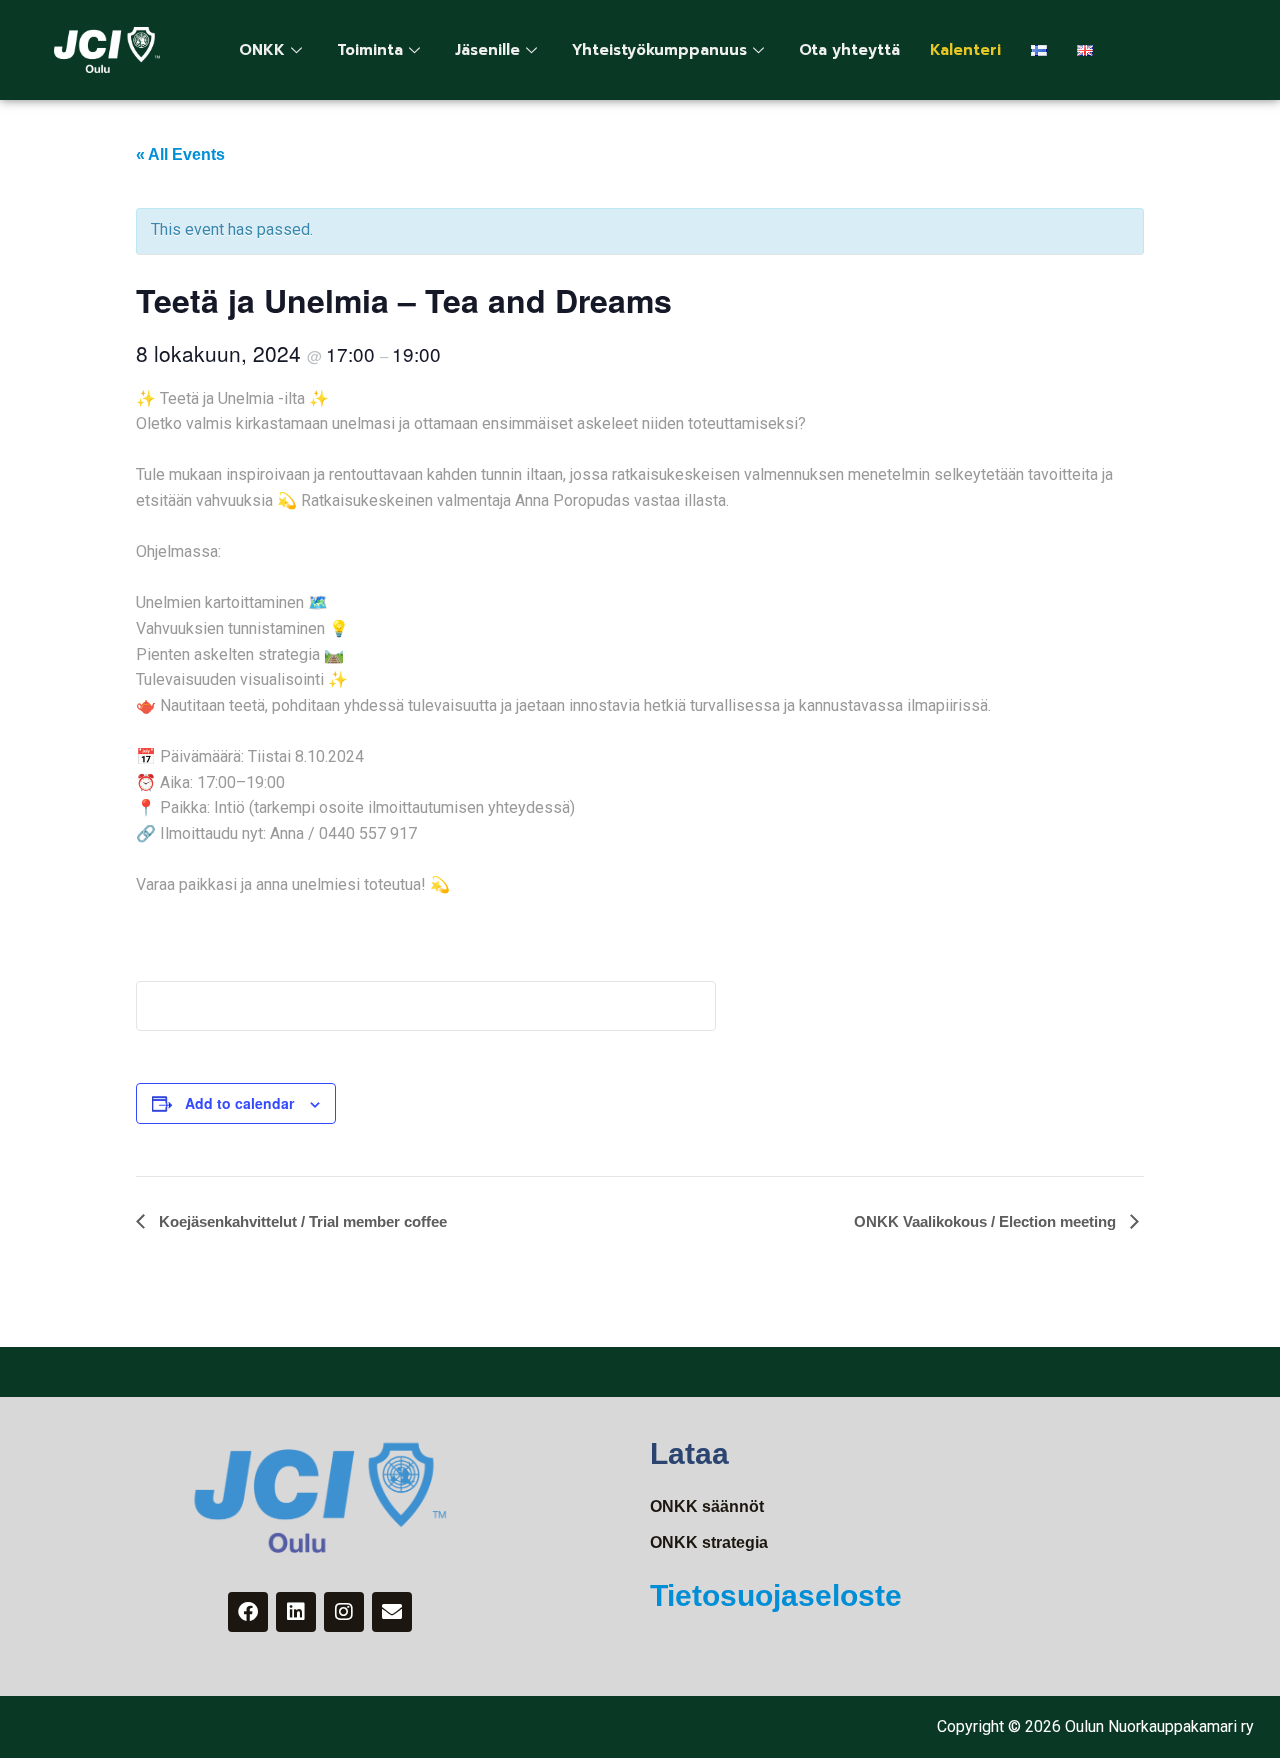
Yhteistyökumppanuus (659, 50)
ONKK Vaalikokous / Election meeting (987, 1221)
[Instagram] (344, 1612)
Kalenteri (965, 50)
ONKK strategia (709, 1542)
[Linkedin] (296, 1612)
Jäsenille (487, 50)
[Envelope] (392, 1612)
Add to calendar (239, 1103)
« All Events (180, 154)
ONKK (262, 50)
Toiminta (370, 50)
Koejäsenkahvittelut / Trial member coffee (301, 1221)
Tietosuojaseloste (776, 1595)
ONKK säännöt (707, 1506)
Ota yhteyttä (849, 50)
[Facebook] (248, 1612)
